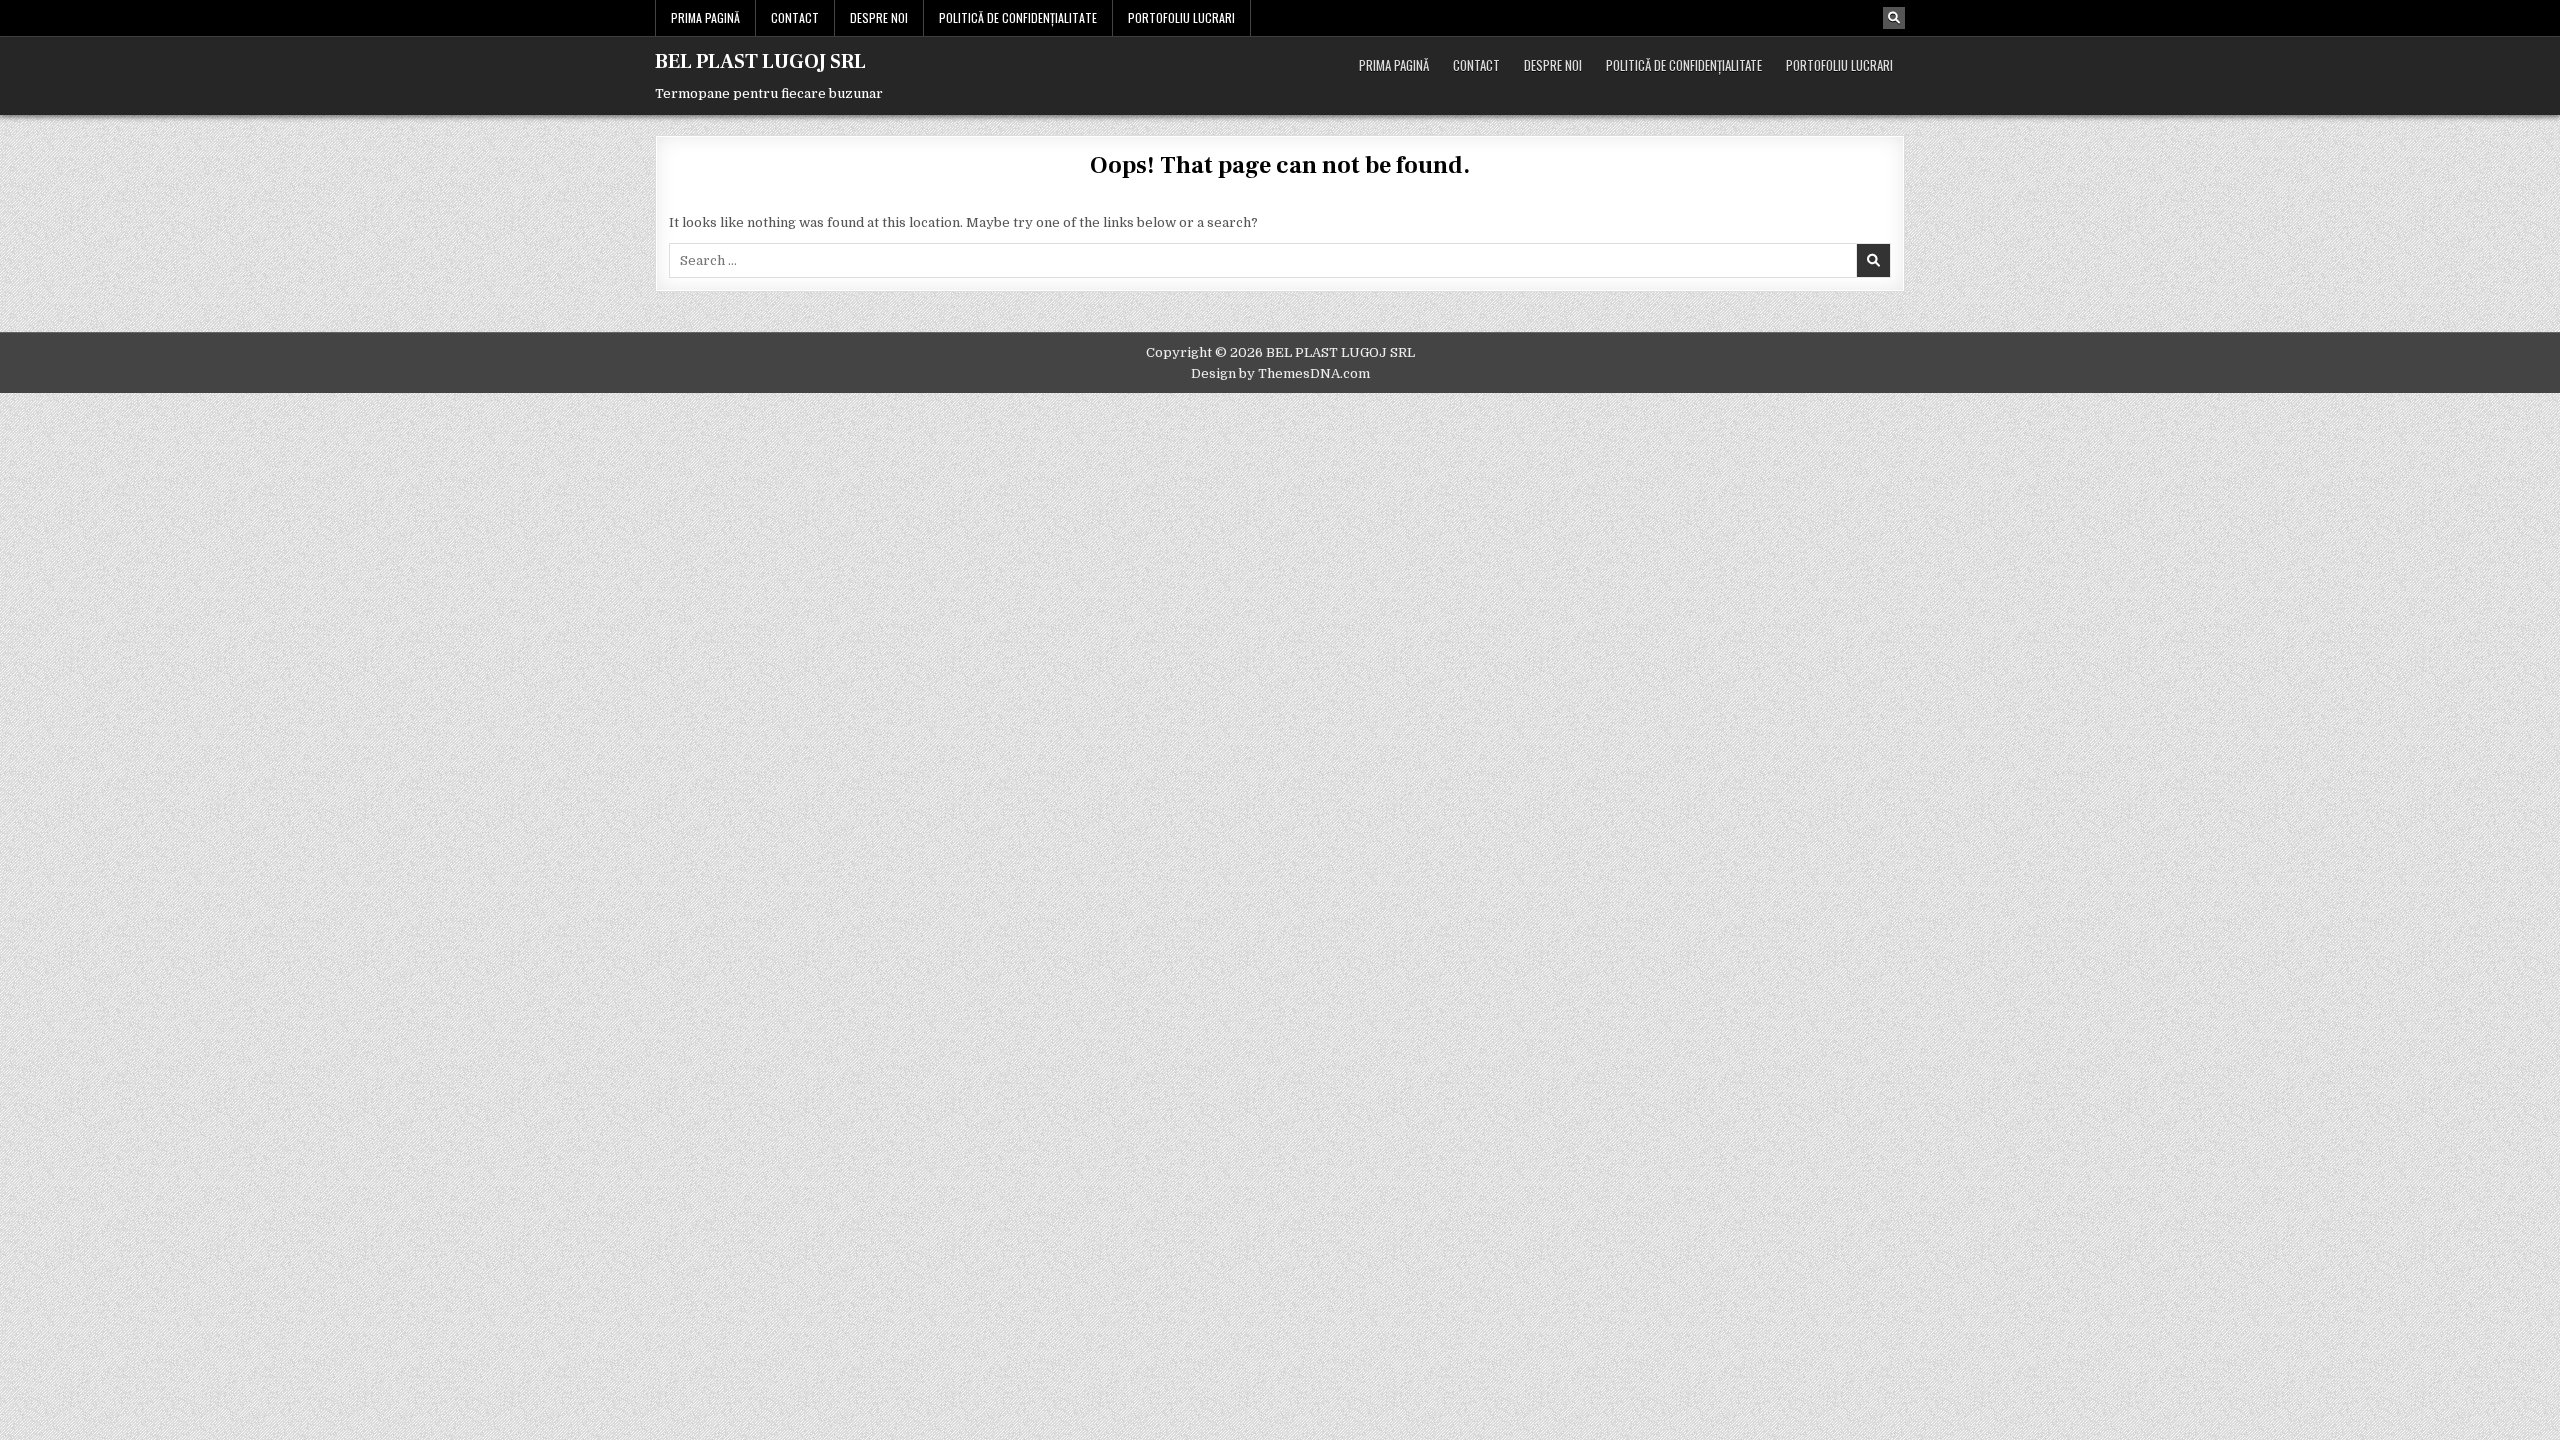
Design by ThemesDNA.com (1280, 373)
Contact (795, 17)
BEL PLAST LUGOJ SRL (760, 62)
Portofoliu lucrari (1181, 17)
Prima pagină (705, 17)
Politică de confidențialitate (1018, 17)
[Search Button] (1894, 18)
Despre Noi (879, 17)
